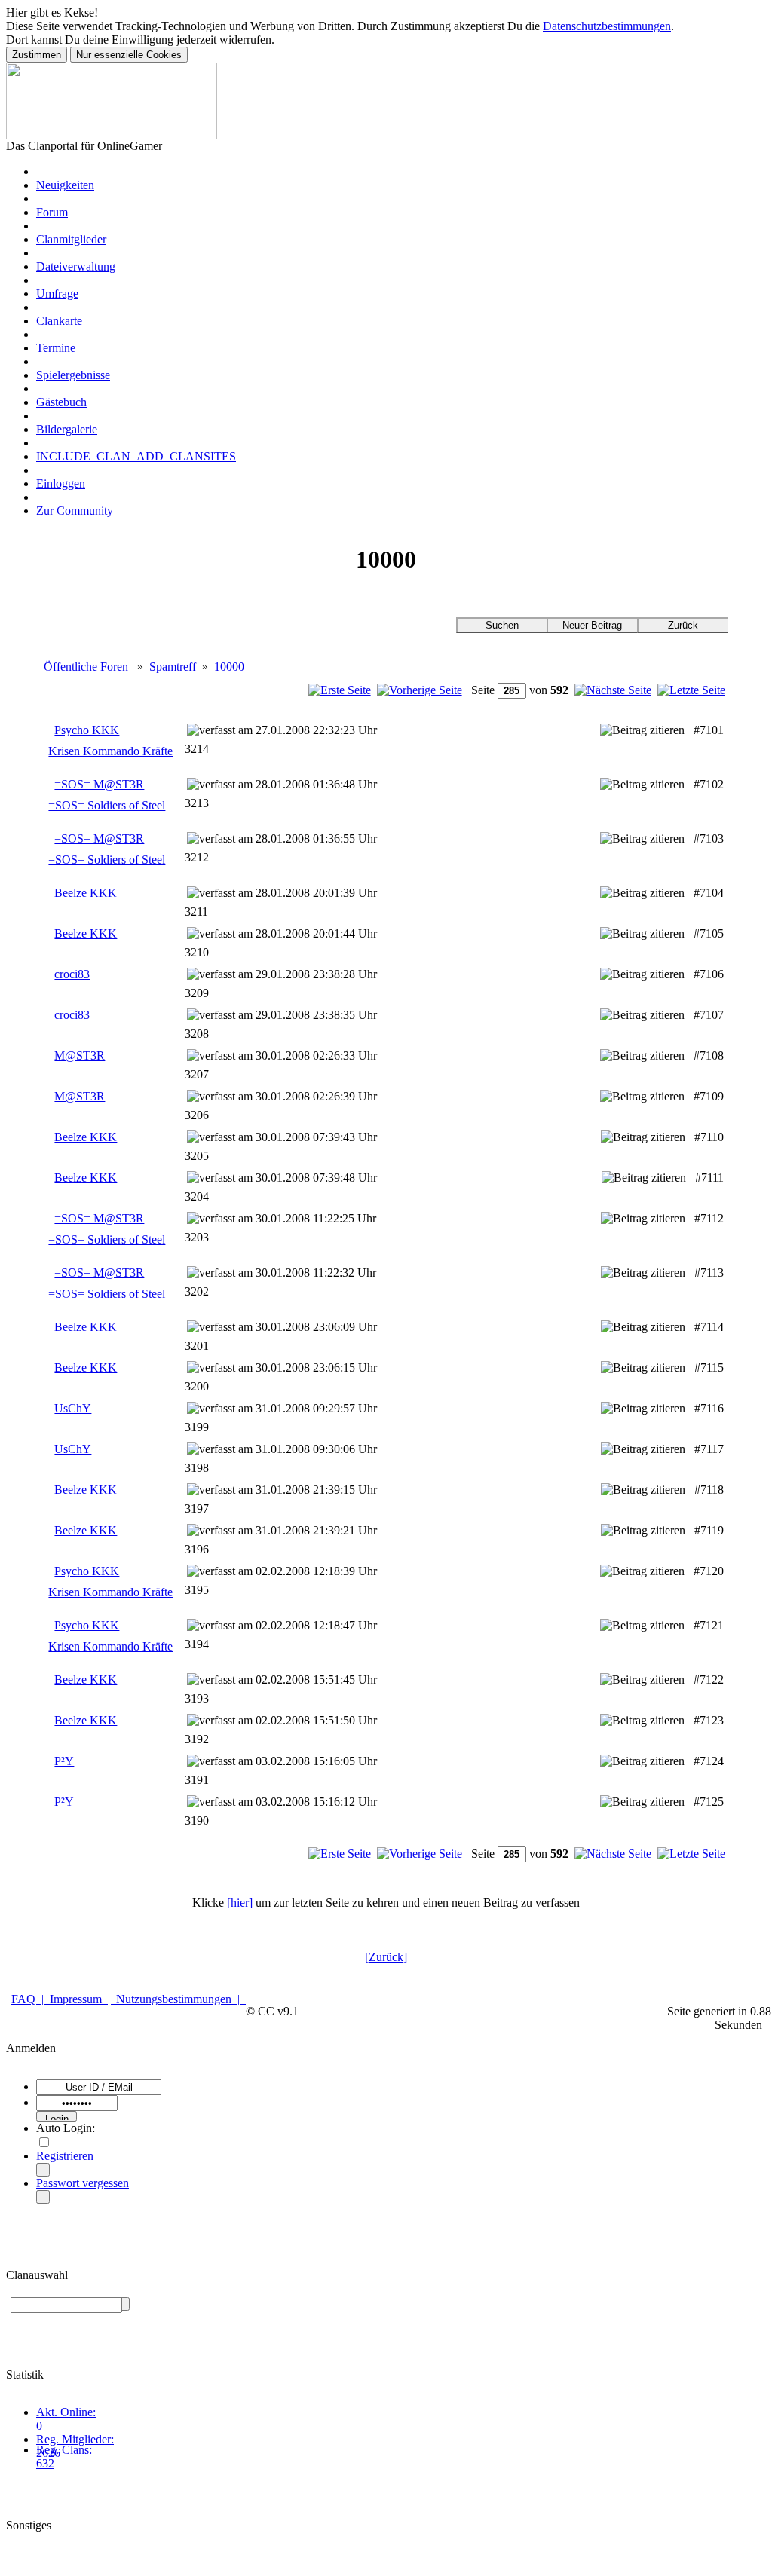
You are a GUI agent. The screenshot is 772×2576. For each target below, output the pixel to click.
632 (45, 2463)
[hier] (240, 1903)
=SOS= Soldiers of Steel (107, 805)
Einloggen (61, 483)
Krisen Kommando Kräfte (110, 751)
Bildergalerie (67, 429)
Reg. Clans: (64, 2450)
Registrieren (65, 2156)
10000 (229, 667)
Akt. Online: (66, 2412)
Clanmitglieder (71, 239)
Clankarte (59, 321)
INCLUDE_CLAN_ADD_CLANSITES (136, 456)
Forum (52, 212)
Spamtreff (173, 667)
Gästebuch (61, 402)
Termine (56, 348)
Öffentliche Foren (87, 667)
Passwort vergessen (83, 2183)
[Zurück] (386, 1957)
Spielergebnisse (73, 375)
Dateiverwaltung (76, 266)
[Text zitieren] (642, 730)
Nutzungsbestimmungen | (181, 1999)
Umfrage (57, 294)
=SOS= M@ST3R (99, 784)
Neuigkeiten (65, 185)
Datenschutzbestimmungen (607, 26)
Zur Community (75, 511)
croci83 (72, 974)
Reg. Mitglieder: (75, 2439)
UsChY (73, 1408)
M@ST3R (80, 1055)
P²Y (64, 1761)
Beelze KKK (86, 893)
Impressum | (83, 1999)
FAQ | (31, 1999)
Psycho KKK (87, 730)
